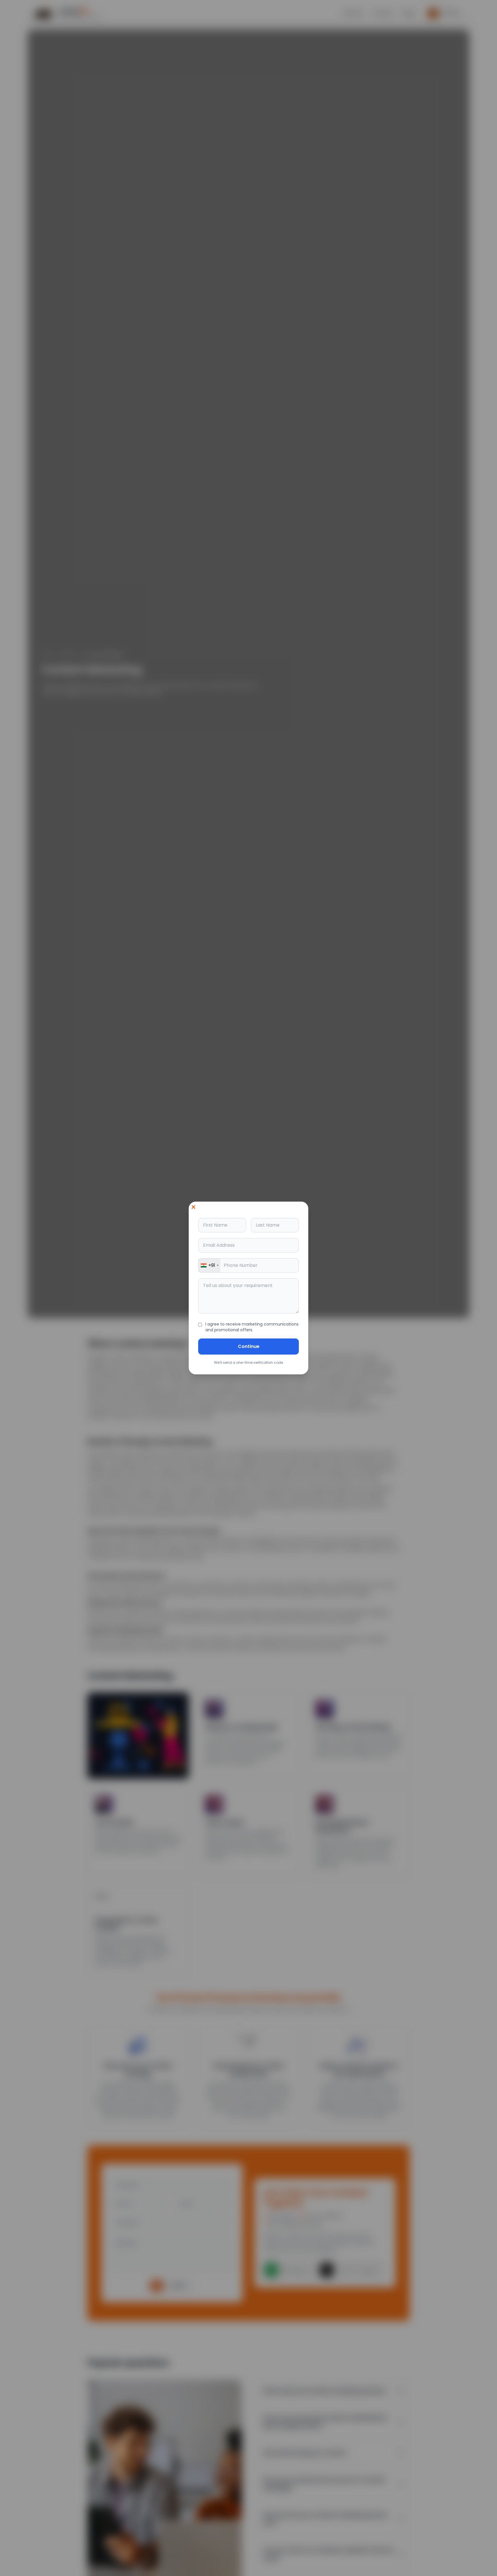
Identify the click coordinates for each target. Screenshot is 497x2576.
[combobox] (209, 1265)
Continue (249, 1346)
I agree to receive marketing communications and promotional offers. (252, 1327)
